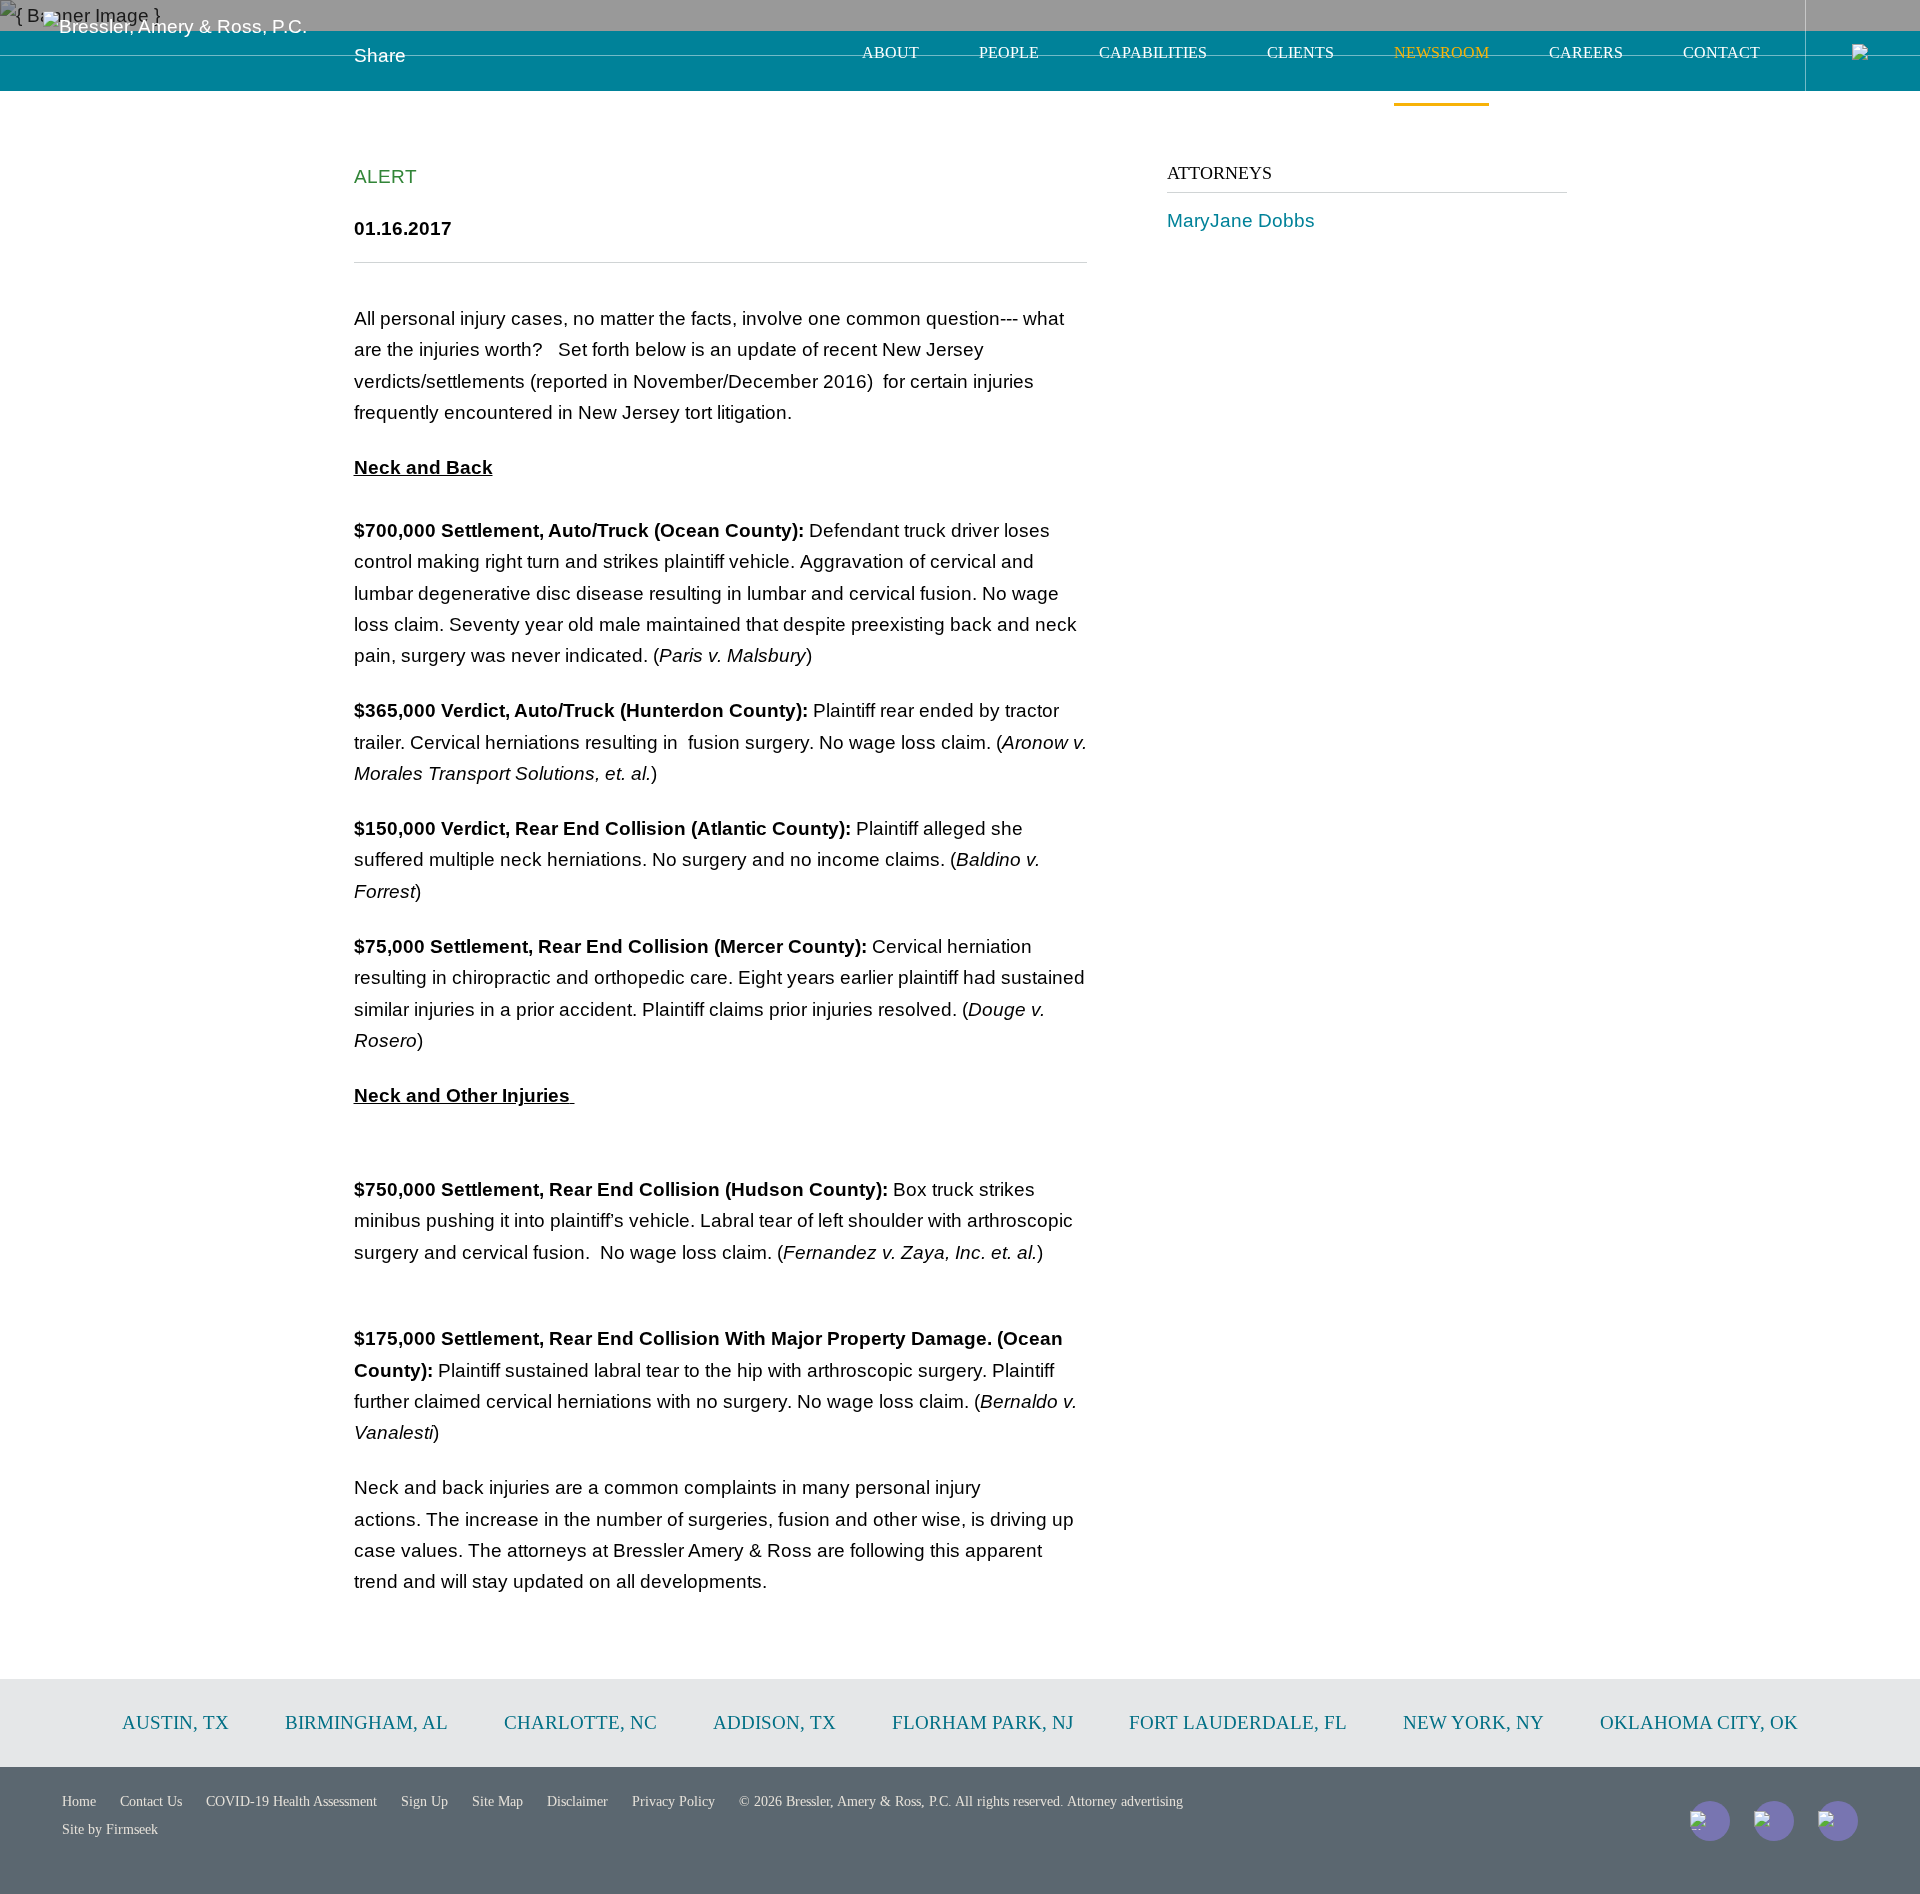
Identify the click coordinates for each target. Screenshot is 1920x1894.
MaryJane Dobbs (1241, 220)
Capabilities (1153, 52)
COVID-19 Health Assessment (291, 1801)
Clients (1300, 52)
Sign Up (424, 1801)
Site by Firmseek (110, 1829)
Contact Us (151, 1801)
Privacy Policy (673, 1801)
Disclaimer (577, 1801)
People (1009, 52)
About (890, 52)
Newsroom (1441, 52)
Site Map (497, 1801)
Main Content (887, 25)
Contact (1721, 52)
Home (79, 1801)
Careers (1586, 52)
